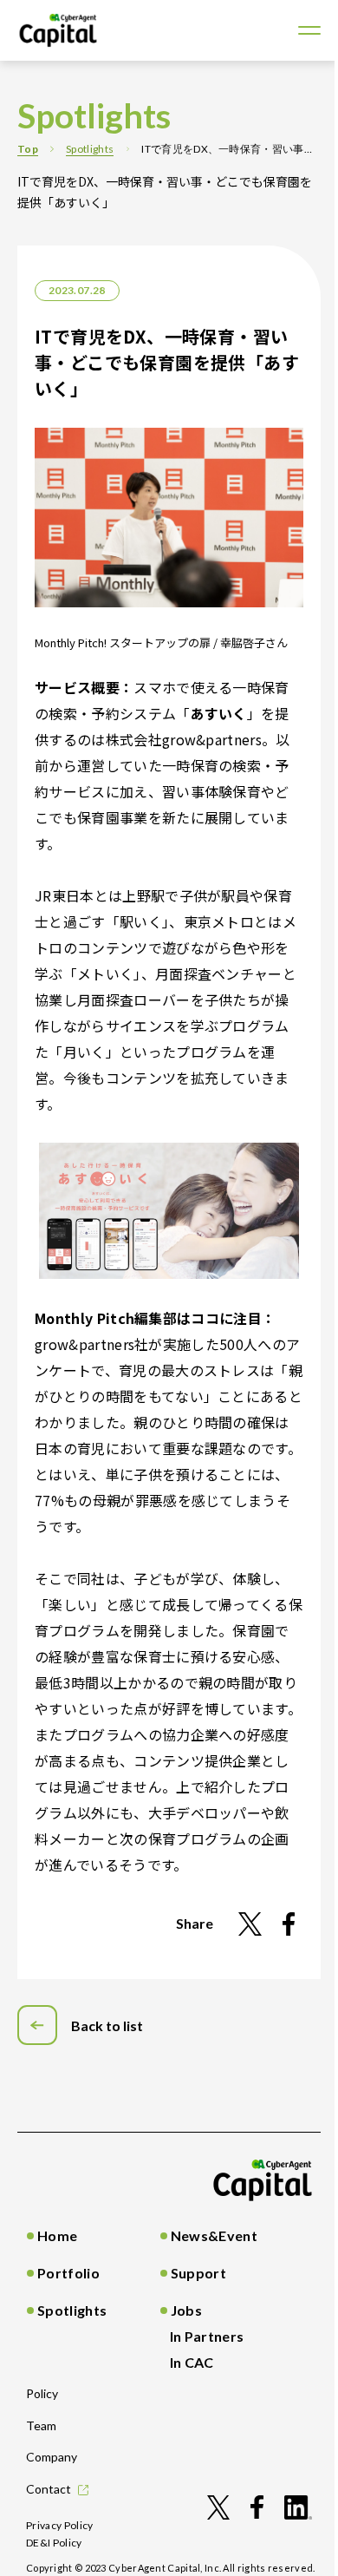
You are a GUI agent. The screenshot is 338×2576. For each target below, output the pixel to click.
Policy (42, 2393)
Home (57, 2235)
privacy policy (60, 2525)
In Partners (207, 2336)
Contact (49, 2489)
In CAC (192, 2362)
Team (41, 2425)
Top (28, 149)
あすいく (219, 713)
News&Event (214, 2235)
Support (198, 2273)
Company (52, 2457)
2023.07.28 (77, 290)
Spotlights (90, 149)
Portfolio (68, 2273)
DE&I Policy (54, 2543)
